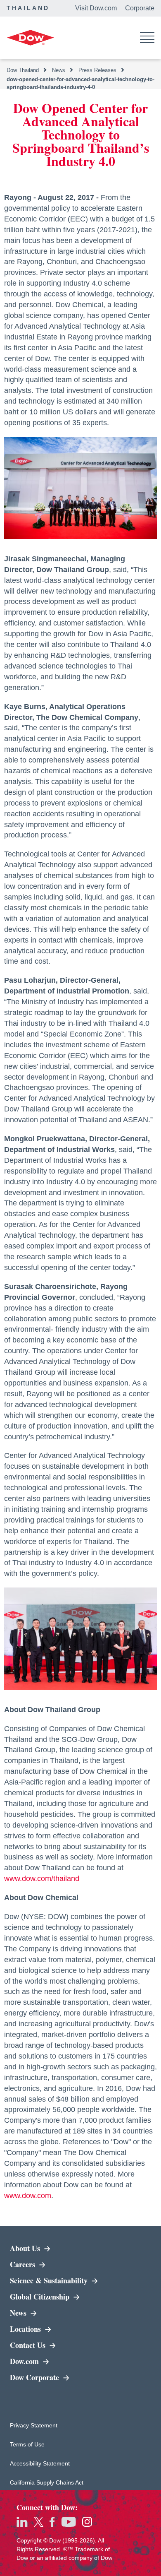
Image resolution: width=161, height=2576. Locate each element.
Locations (26, 2329)
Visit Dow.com (96, 8)
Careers (24, 2264)
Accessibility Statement (40, 2463)
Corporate (140, 8)
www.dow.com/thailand (42, 1878)
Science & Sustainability (59, 2280)
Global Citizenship (41, 2297)
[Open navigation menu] (147, 38)
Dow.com (55, 2361)
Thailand (28, 8)
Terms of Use (34, 2444)
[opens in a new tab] (22, 2522)
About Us (26, 2248)
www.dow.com (28, 2196)
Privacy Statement (34, 2425)
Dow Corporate (59, 2377)
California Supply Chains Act (47, 2482)
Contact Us (29, 2345)
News (19, 2313)
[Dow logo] (30, 38)
